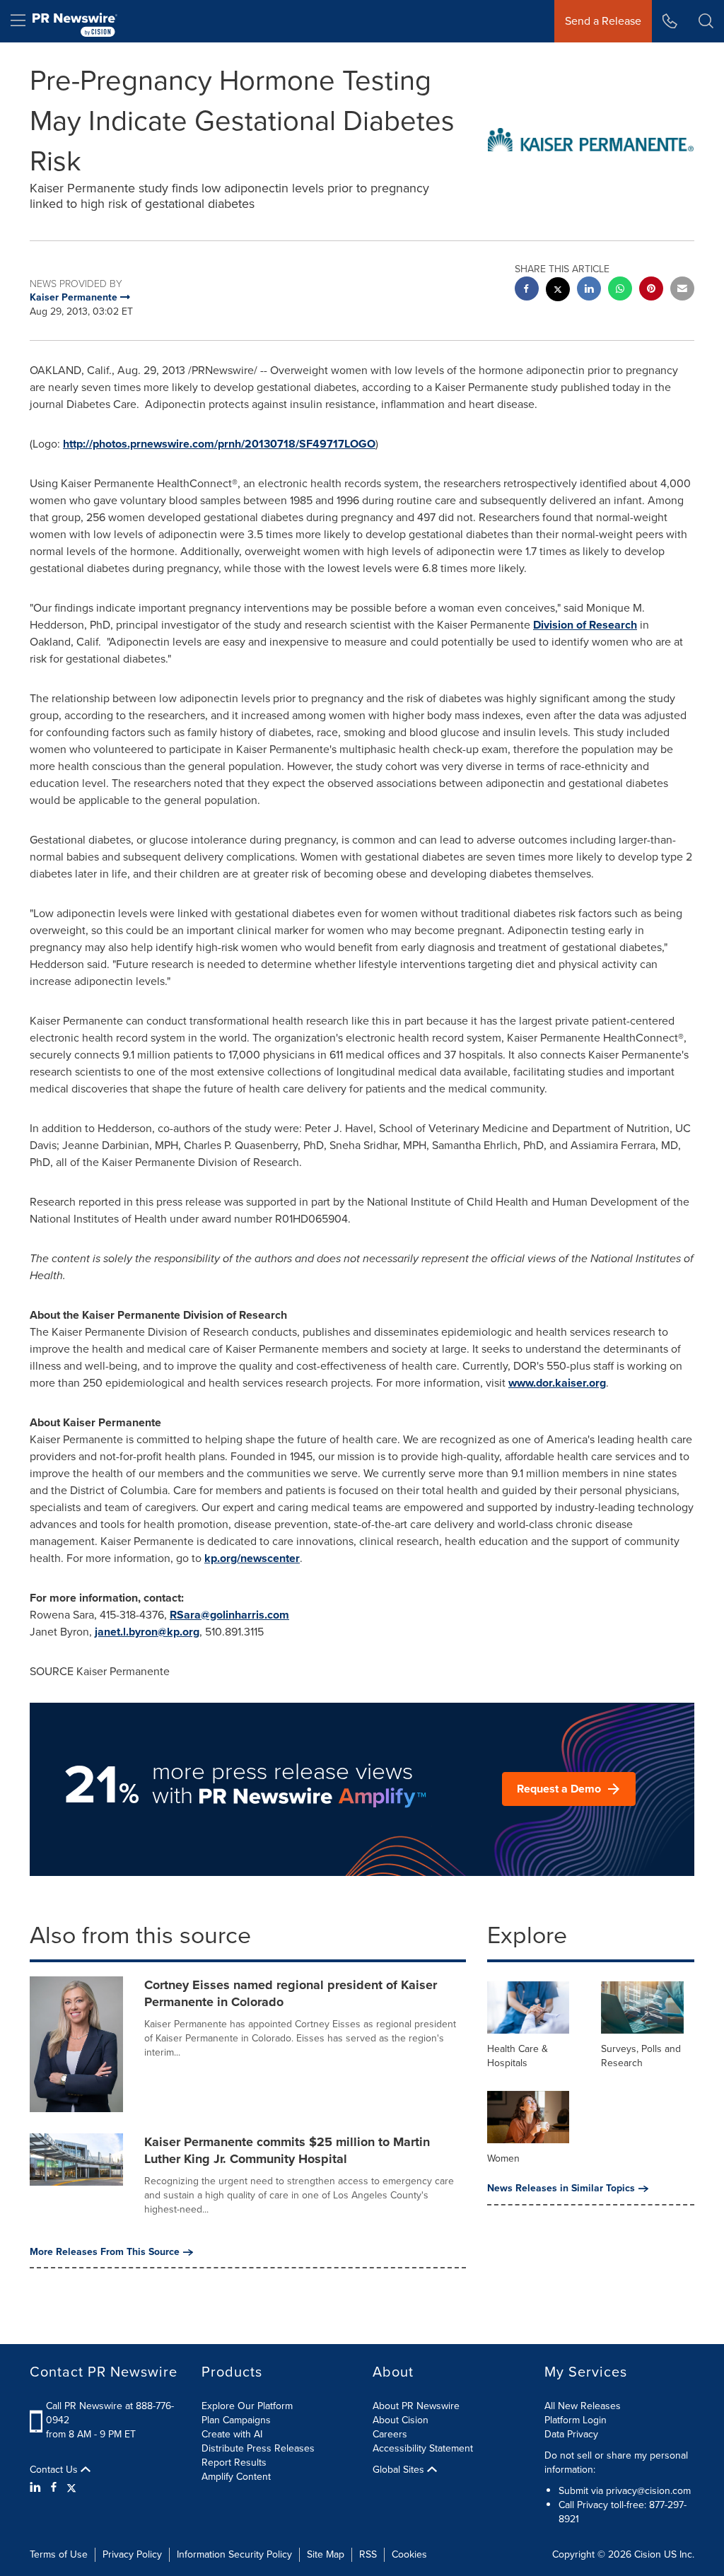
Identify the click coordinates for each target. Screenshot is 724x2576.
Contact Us (55, 2470)
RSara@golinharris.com (229, 1615)
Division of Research (585, 625)
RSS (368, 2554)
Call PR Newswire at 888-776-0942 (110, 2413)
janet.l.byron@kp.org (147, 1632)
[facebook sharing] (527, 290)
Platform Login (576, 2420)
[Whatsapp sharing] (620, 290)
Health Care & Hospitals (518, 2056)
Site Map (326, 2554)
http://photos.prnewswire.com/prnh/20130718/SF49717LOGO (219, 444)
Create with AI (232, 2434)
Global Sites (400, 2470)
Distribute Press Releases (258, 2448)
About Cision (401, 2420)
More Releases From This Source (105, 2252)
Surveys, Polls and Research (641, 2056)
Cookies (409, 2554)
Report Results (234, 2463)
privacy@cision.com (648, 2491)
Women (503, 2158)
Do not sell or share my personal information (616, 2463)
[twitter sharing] (558, 291)
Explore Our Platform (247, 2406)
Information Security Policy (234, 2554)
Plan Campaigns (236, 2420)
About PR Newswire (416, 2406)
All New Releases (583, 2406)
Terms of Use (59, 2554)
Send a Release (603, 21)
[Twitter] (71, 2488)
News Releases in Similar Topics (561, 2189)
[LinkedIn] (37, 2488)
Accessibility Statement (423, 2448)
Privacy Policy (132, 2554)
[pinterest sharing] (651, 290)
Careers (390, 2434)
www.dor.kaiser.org (557, 1383)
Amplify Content (236, 2477)
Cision (648, 2554)
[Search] (706, 21)
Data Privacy (571, 2434)
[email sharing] (682, 290)
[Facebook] (54, 2488)
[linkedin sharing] (589, 290)
